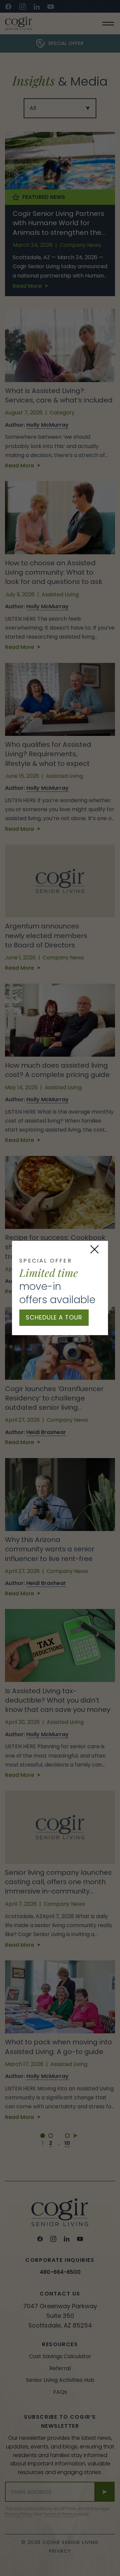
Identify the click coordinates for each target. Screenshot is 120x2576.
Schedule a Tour (54, 1317)
